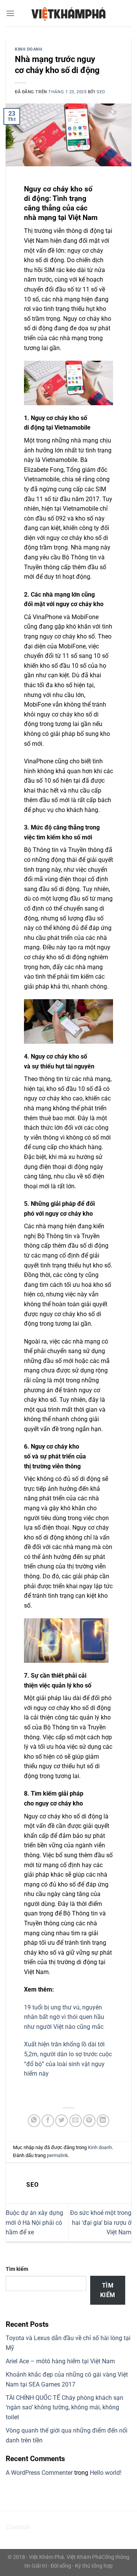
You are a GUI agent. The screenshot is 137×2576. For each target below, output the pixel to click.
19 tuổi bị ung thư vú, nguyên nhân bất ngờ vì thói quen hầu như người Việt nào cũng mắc (64, 2017)
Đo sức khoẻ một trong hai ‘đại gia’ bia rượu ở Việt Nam (101, 2223)
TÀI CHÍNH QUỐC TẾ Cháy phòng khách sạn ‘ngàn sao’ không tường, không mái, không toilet (65, 2407)
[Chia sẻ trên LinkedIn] (103, 2121)
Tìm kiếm (17, 2269)
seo (101, 92)
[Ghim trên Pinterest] (89, 2121)
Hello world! (106, 2473)
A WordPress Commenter (39, 2473)
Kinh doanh (29, 49)
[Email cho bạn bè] (76, 2121)
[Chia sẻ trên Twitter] (61, 2121)
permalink (57, 2155)
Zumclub (18, 2527)
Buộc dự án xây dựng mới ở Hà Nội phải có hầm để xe (34, 2223)
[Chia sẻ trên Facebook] (48, 2121)
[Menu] (10, 13)
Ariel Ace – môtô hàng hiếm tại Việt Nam (60, 2361)
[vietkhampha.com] (68, 13)
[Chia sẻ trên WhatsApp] (34, 2121)
